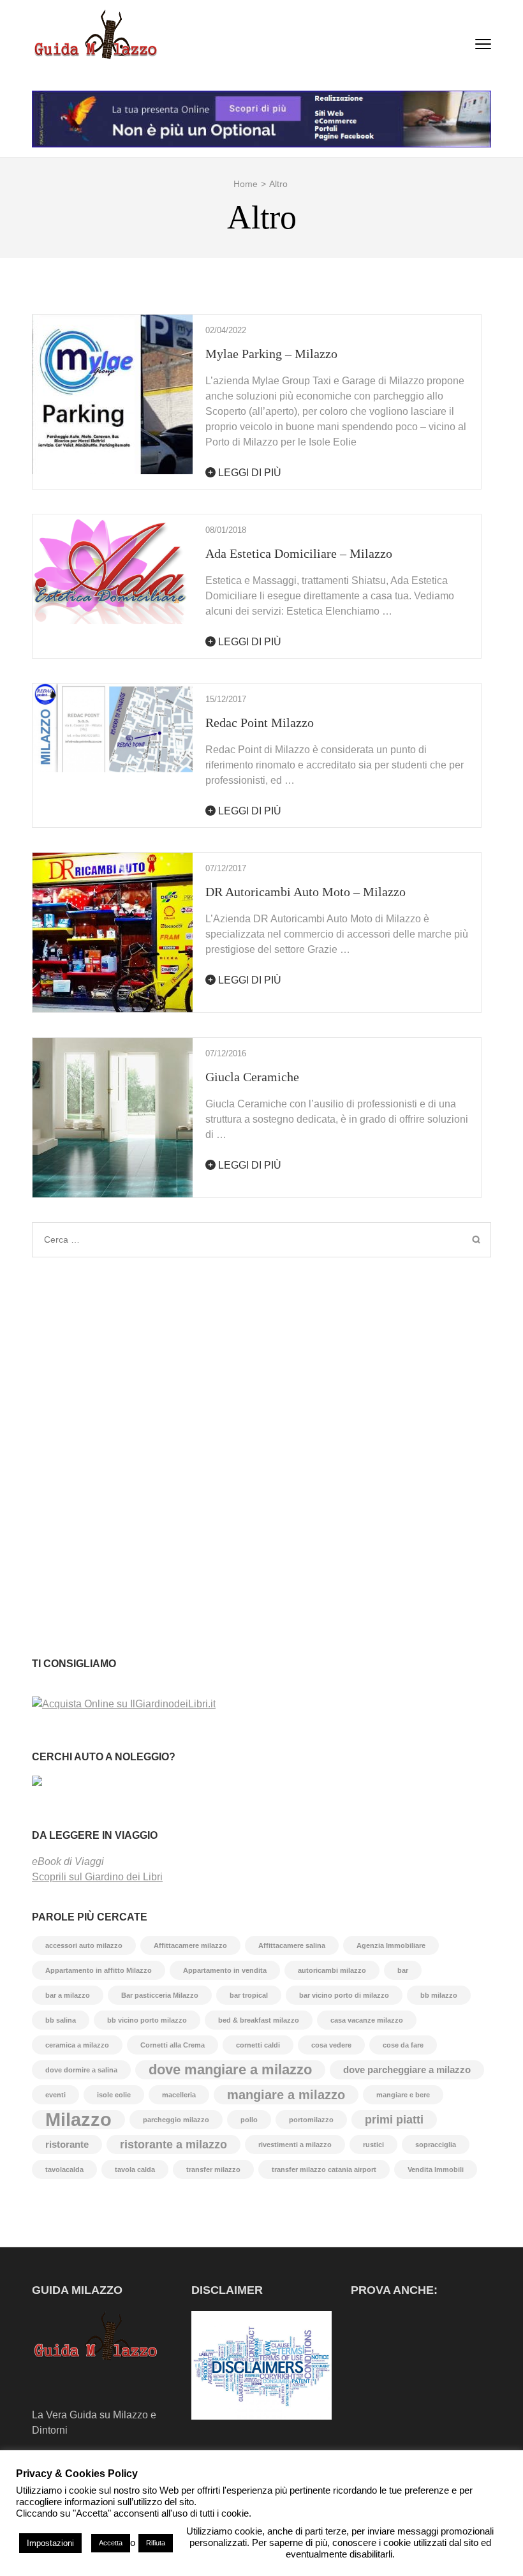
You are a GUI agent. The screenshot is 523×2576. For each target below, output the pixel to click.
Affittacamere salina (292, 1945)
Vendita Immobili (436, 2169)
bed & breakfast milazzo (259, 2020)
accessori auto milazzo (84, 1945)
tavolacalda (64, 2169)
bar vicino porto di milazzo (344, 1995)
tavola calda (135, 2169)
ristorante (67, 2144)
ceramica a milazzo (77, 2045)
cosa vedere (331, 2045)
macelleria (179, 2095)
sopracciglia (436, 2145)
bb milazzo (439, 1995)
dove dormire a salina (81, 2070)
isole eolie (114, 2095)
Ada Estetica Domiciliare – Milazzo (299, 553)
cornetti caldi (258, 2045)
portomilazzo (311, 2120)
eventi (55, 2095)
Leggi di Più (248, 473)
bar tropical (249, 1995)
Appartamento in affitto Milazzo (99, 1970)
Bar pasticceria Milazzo (160, 1995)
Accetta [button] (111, 2543)
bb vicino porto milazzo (147, 2020)
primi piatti (394, 2120)
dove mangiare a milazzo (230, 2070)
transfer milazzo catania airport (324, 2169)
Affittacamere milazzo (190, 1945)
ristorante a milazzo (173, 2145)
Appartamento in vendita (225, 1970)
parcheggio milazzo (176, 2120)
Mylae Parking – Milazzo (271, 354)
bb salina (61, 2020)
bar (403, 1970)
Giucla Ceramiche (252, 1077)
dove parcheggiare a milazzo (407, 2070)
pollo (249, 2120)
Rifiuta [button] (156, 2543)
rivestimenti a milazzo (295, 2145)
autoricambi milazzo (332, 1970)
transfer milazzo (213, 2169)
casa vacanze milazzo (367, 2020)
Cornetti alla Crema (173, 2045)
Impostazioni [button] (50, 2543)
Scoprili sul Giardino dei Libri (97, 1877)
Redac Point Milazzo (260, 723)
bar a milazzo (68, 1995)
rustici (373, 2145)
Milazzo (78, 2120)
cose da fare (403, 2045)
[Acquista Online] (124, 1704)
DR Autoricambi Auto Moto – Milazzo (306, 892)
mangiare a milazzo (286, 2095)
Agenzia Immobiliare (391, 1945)
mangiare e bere (403, 2095)
